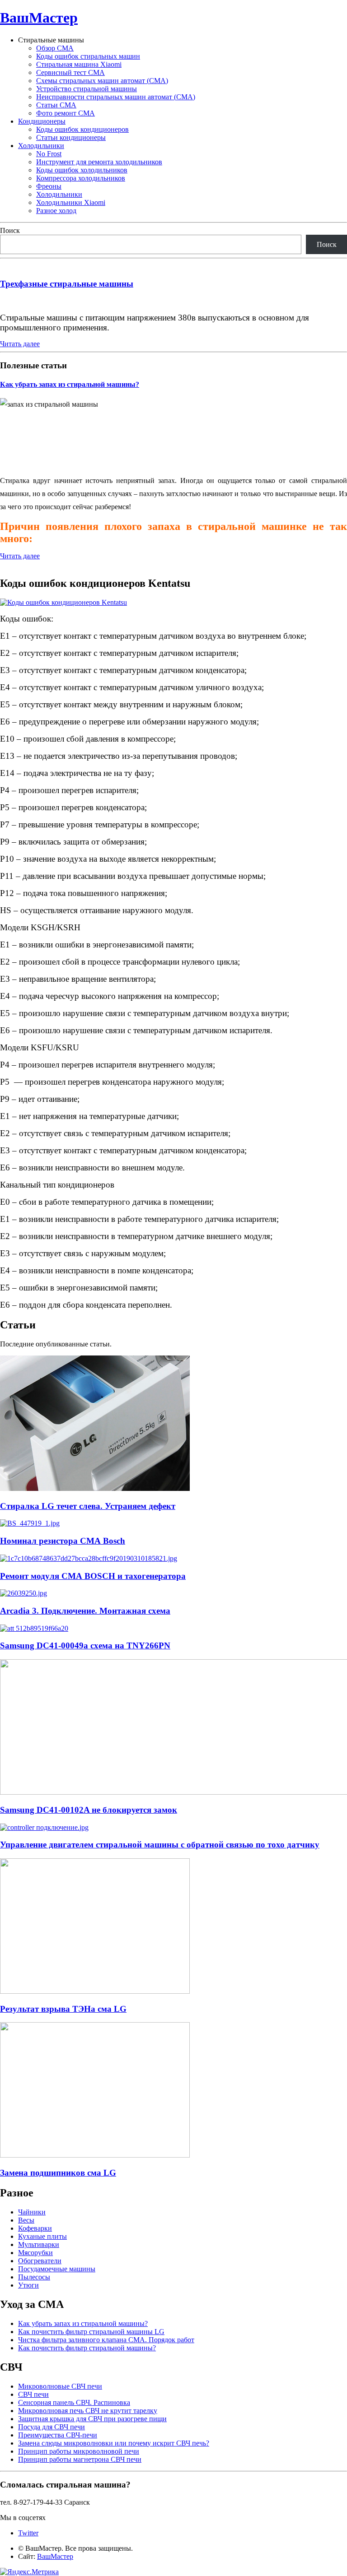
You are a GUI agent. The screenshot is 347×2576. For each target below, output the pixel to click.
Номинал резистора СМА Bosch (63, 1541)
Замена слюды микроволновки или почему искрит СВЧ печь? (114, 2443)
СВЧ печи (33, 2394)
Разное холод (56, 211)
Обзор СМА (55, 48)
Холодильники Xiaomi (71, 202)
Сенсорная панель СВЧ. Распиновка (74, 2402)
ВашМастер (39, 18)
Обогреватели (40, 2261)
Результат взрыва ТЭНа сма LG (63, 2009)
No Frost (49, 154)
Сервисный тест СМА (70, 72)
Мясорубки (35, 2253)
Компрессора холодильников (81, 178)
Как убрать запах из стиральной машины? (70, 384)
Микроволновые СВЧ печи (60, 2386)
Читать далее (20, 344)
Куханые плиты (42, 2236)
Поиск (10, 230)
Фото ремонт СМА (66, 113)
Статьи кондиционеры (71, 137)
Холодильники (41, 146)
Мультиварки (39, 2244)
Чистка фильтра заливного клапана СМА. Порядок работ (106, 2340)
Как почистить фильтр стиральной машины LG (91, 2332)
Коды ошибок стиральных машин (88, 56)
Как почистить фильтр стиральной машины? (87, 2348)
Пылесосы (34, 2277)
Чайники (32, 2212)
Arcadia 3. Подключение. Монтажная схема (85, 1611)
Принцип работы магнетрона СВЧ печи (80, 2459)
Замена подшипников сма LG (58, 2173)
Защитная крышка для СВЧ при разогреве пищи (92, 2419)
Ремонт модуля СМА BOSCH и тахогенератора (93, 1576)
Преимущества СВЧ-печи (58, 2435)
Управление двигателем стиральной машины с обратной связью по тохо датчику (160, 1845)
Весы (26, 2220)
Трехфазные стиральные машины (67, 284)
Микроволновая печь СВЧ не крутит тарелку (88, 2411)
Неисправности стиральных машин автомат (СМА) (116, 97)
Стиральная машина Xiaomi (79, 64)
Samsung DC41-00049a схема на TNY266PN (85, 1645)
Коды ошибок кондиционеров (82, 129)
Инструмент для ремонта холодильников (99, 162)
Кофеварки (35, 2228)
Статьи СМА (56, 105)
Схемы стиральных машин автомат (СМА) (102, 81)
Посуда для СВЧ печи (52, 2427)
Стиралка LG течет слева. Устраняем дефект (88, 1506)
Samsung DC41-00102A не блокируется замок (89, 1810)
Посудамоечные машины (57, 2269)
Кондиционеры (42, 121)
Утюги (28, 2285)
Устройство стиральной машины (87, 89)
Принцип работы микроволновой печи (79, 2451)
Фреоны (49, 186)
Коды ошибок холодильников (82, 170)
